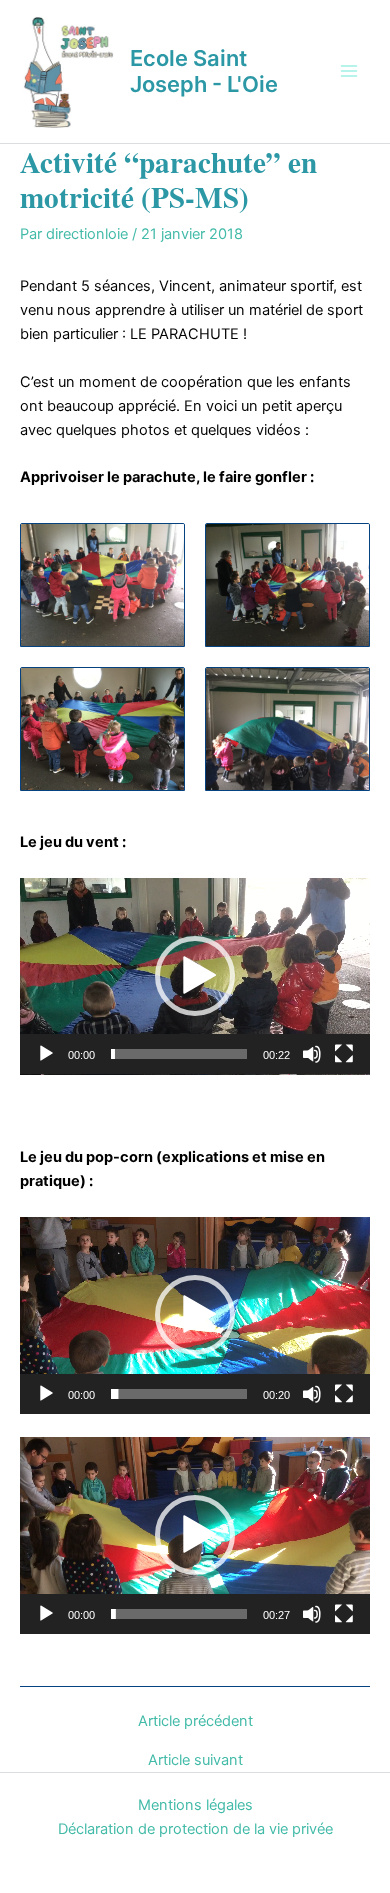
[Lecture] (46, 1054)
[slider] (179, 1054)
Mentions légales (195, 1805)
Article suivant (195, 1760)
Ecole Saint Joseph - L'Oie (204, 71)
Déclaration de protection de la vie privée (195, 1829)
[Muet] (312, 1054)
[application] (195, 976)
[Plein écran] (344, 1054)
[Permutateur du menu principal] (349, 71)
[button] (195, 976)
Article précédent (195, 1721)
